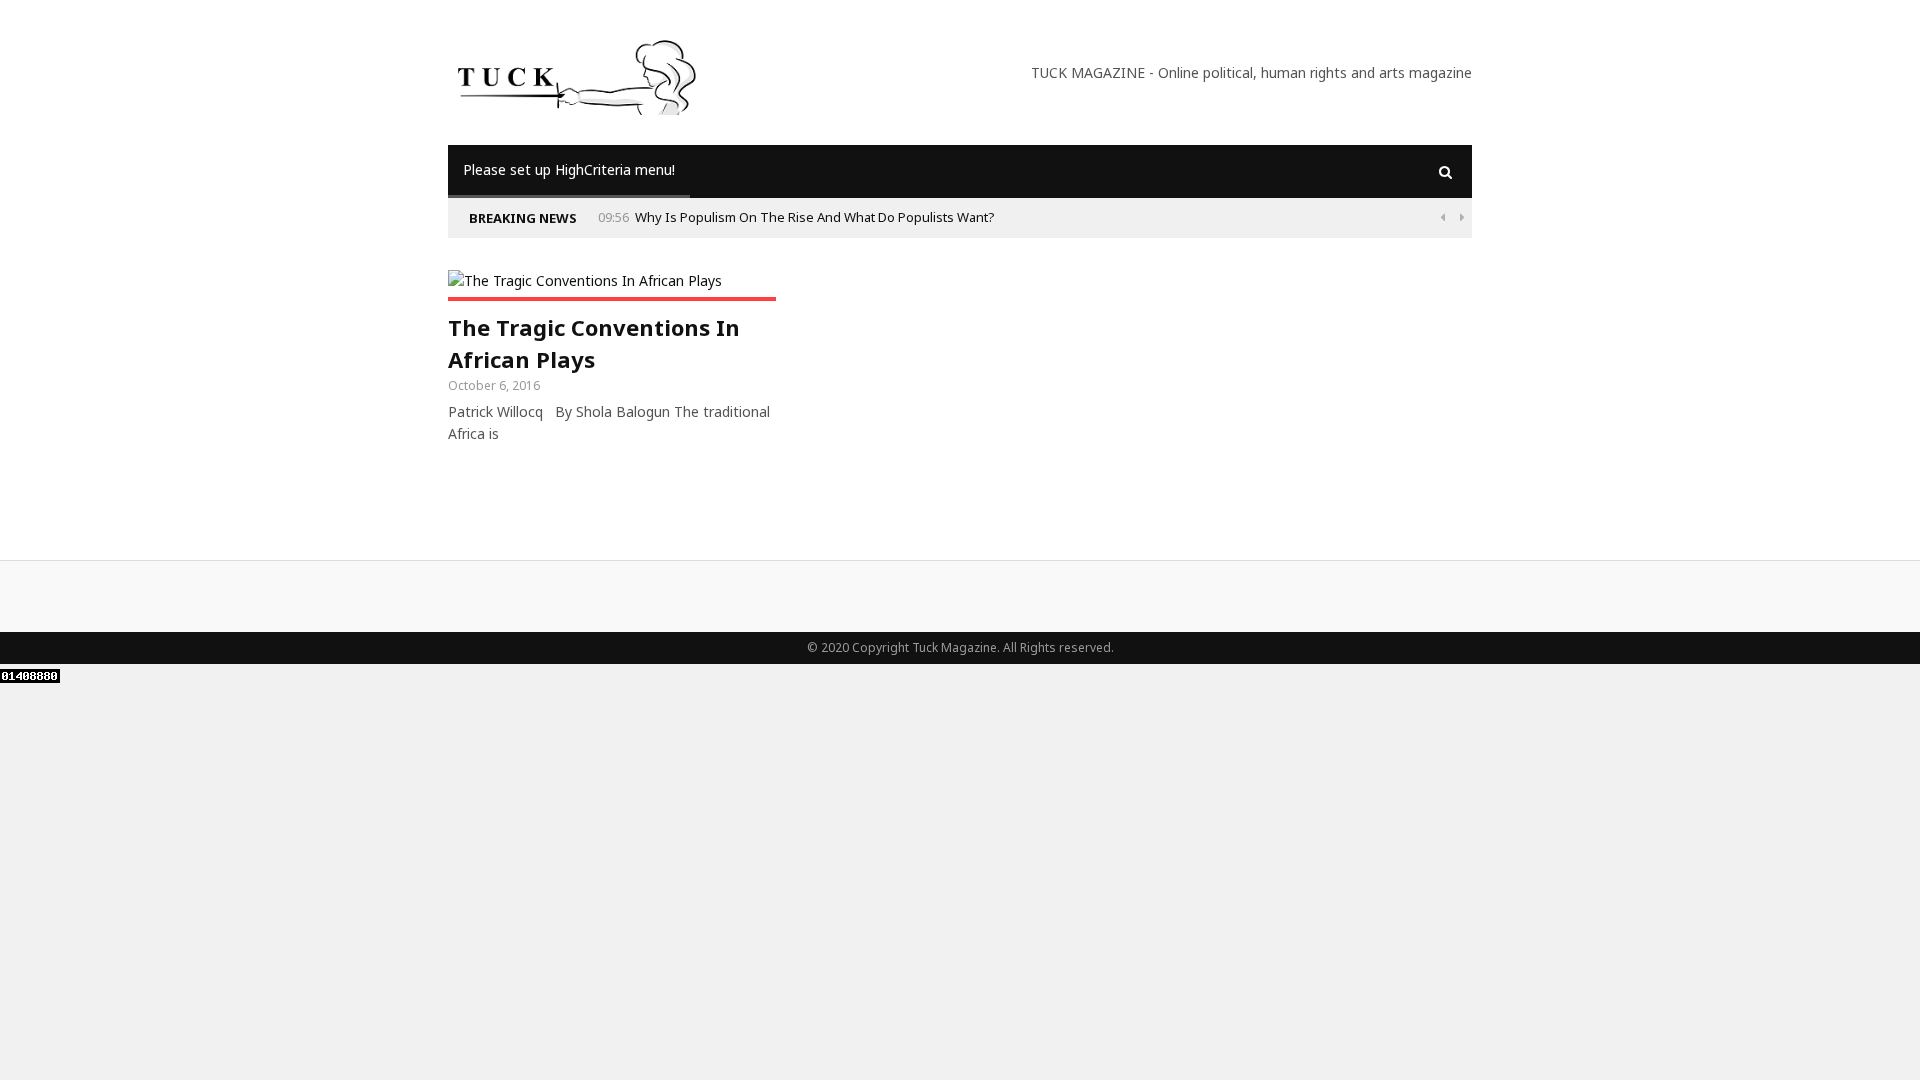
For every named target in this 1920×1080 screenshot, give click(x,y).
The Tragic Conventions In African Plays (594, 343)
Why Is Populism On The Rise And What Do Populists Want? (815, 217)
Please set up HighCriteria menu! (569, 169)
